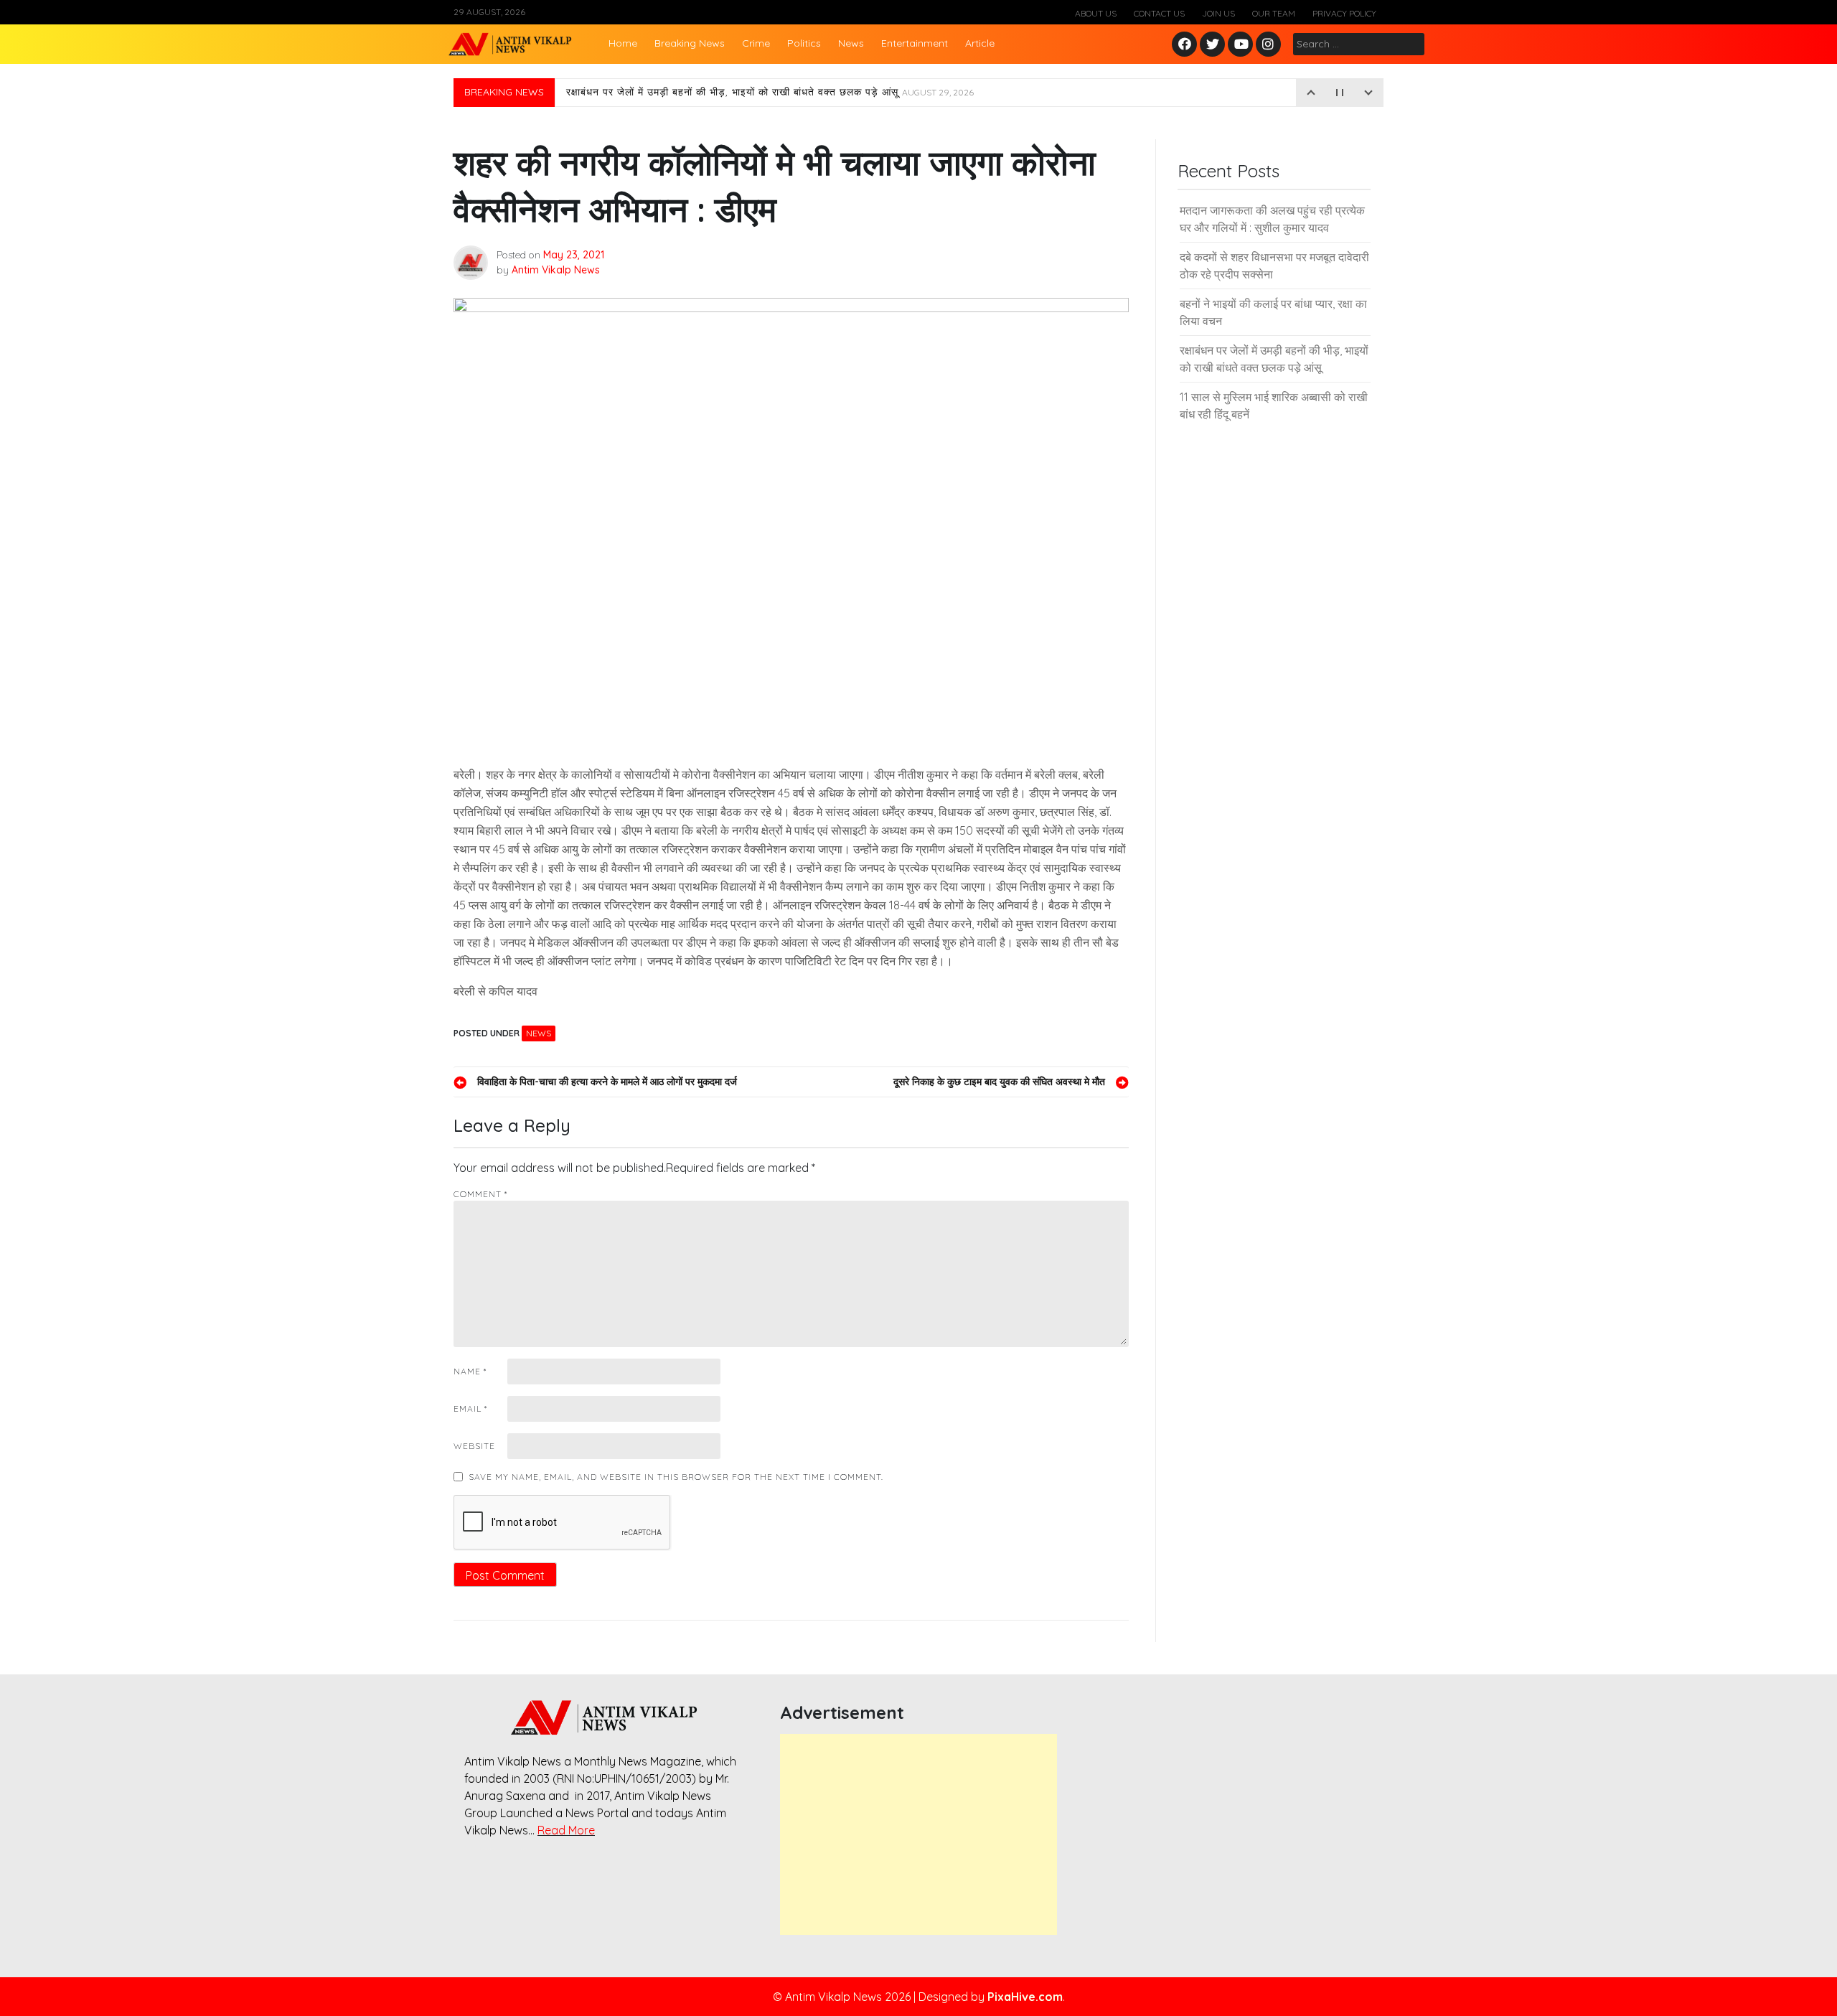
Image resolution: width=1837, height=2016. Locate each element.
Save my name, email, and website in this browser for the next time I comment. (676, 1477)
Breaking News (690, 43)
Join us (1218, 13)
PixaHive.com (1025, 1997)
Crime (756, 43)
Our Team (1274, 13)
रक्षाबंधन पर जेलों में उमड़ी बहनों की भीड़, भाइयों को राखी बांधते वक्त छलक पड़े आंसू (770, 93)
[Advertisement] (918, 1834)
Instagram (1272, 45)
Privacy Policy (1344, 13)
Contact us (1159, 13)
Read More (566, 1830)
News (851, 43)
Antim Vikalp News (556, 270)
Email (470, 1408)
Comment (480, 1194)
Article (980, 43)
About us (1096, 13)
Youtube (1241, 45)
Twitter (1213, 45)
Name (470, 1371)
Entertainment (915, 43)
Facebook (1187, 45)
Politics (804, 43)
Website (474, 1446)
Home (623, 43)
